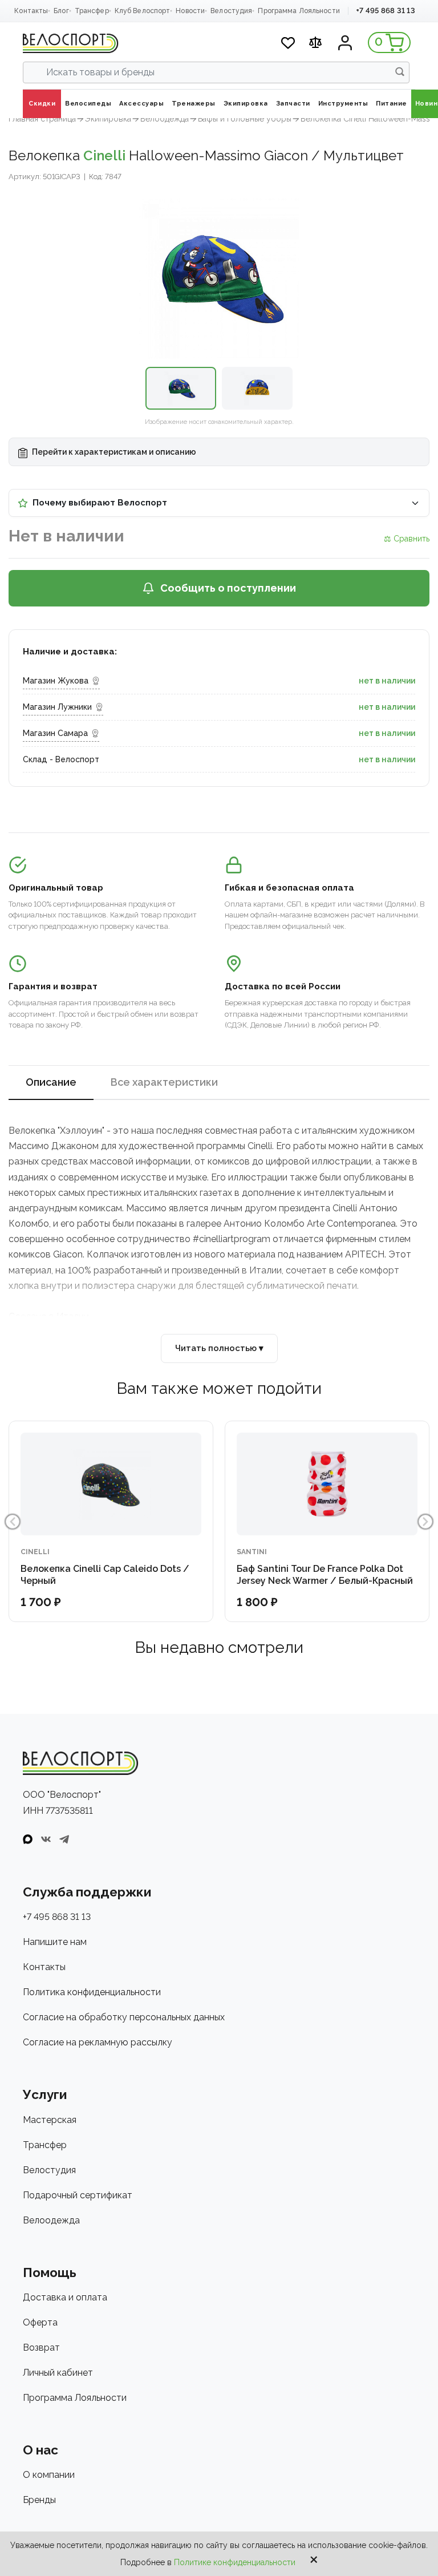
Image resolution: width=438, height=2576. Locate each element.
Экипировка (108, 119)
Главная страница (42, 119)
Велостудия (231, 11)
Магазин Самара (55, 733)
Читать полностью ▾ (219, 1348)
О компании (49, 2475)
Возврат (41, 2347)
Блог (61, 11)
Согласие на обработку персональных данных (124, 2017)
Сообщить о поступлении (228, 588)
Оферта (40, 2322)
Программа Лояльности (299, 11)
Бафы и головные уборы (245, 119)
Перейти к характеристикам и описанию (113, 452)
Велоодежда (165, 119)
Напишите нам (55, 1942)
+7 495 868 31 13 (386, 11)
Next (425, 1522)
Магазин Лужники (57, 707)
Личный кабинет (58, 2373)
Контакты (31, 11)
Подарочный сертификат (78, 2195)
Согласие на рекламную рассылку (98, 2042)
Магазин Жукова (56, 681)
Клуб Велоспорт (143, 11)
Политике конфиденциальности (235, 2562)
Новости (190, 11)
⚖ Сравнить (407, 539)
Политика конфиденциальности (92, 1992)
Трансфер (92, 11)
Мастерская (50, 2120)
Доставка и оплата (65, 2297)
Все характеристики (164, 1082)
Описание (51, 1082)
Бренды (39, 2500)
